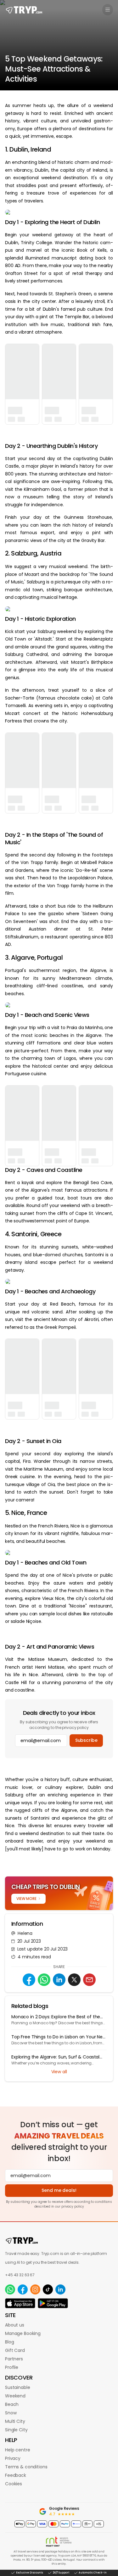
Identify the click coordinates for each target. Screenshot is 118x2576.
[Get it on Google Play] (53, 2303)
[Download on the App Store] (20, 2303)
